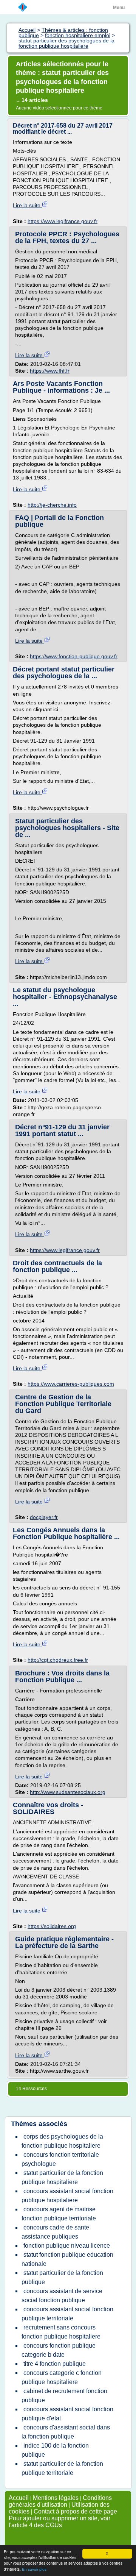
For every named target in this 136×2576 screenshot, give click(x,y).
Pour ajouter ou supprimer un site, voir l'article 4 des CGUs (59, 2522)
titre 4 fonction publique (55, 2364)
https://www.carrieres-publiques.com (71, 1384)
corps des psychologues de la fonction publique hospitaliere (62, 2141)
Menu (119, 8)
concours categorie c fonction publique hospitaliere (62, 2377)
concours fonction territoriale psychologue (60, 2159)
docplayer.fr (44, 1517)
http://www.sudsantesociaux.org (68, 1792)
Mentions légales (56, 2498)
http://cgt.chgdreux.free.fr (58, 1660)
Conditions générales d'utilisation (60, 2501)
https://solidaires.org (52, 1926)
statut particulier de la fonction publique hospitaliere (62, 2177)
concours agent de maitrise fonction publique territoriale (59, 2214)
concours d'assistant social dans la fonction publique (66, 2432)
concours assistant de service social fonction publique (62, 2296)
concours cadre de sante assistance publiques (55, 2232)
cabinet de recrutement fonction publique (64, 2396)
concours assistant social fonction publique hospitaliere (67, 2196)
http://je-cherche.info (52, 505)
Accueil (19, 2498)
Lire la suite (27, 205)
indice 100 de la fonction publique (55, 2450)
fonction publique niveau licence (67, 2246)
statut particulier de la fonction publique (62, 2277)
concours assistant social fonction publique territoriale (67, 2314)
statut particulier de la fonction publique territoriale (62, 2468)
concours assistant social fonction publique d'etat (67, 2414)
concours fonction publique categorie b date (59, 2350)
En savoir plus (34, 2569)
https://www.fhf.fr (50, 371)
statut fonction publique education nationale (67, 2259)
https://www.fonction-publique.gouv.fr (74, 656)
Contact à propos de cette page (75, 2511)
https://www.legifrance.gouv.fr (63, 221)
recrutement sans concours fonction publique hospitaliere (61, 2332)
